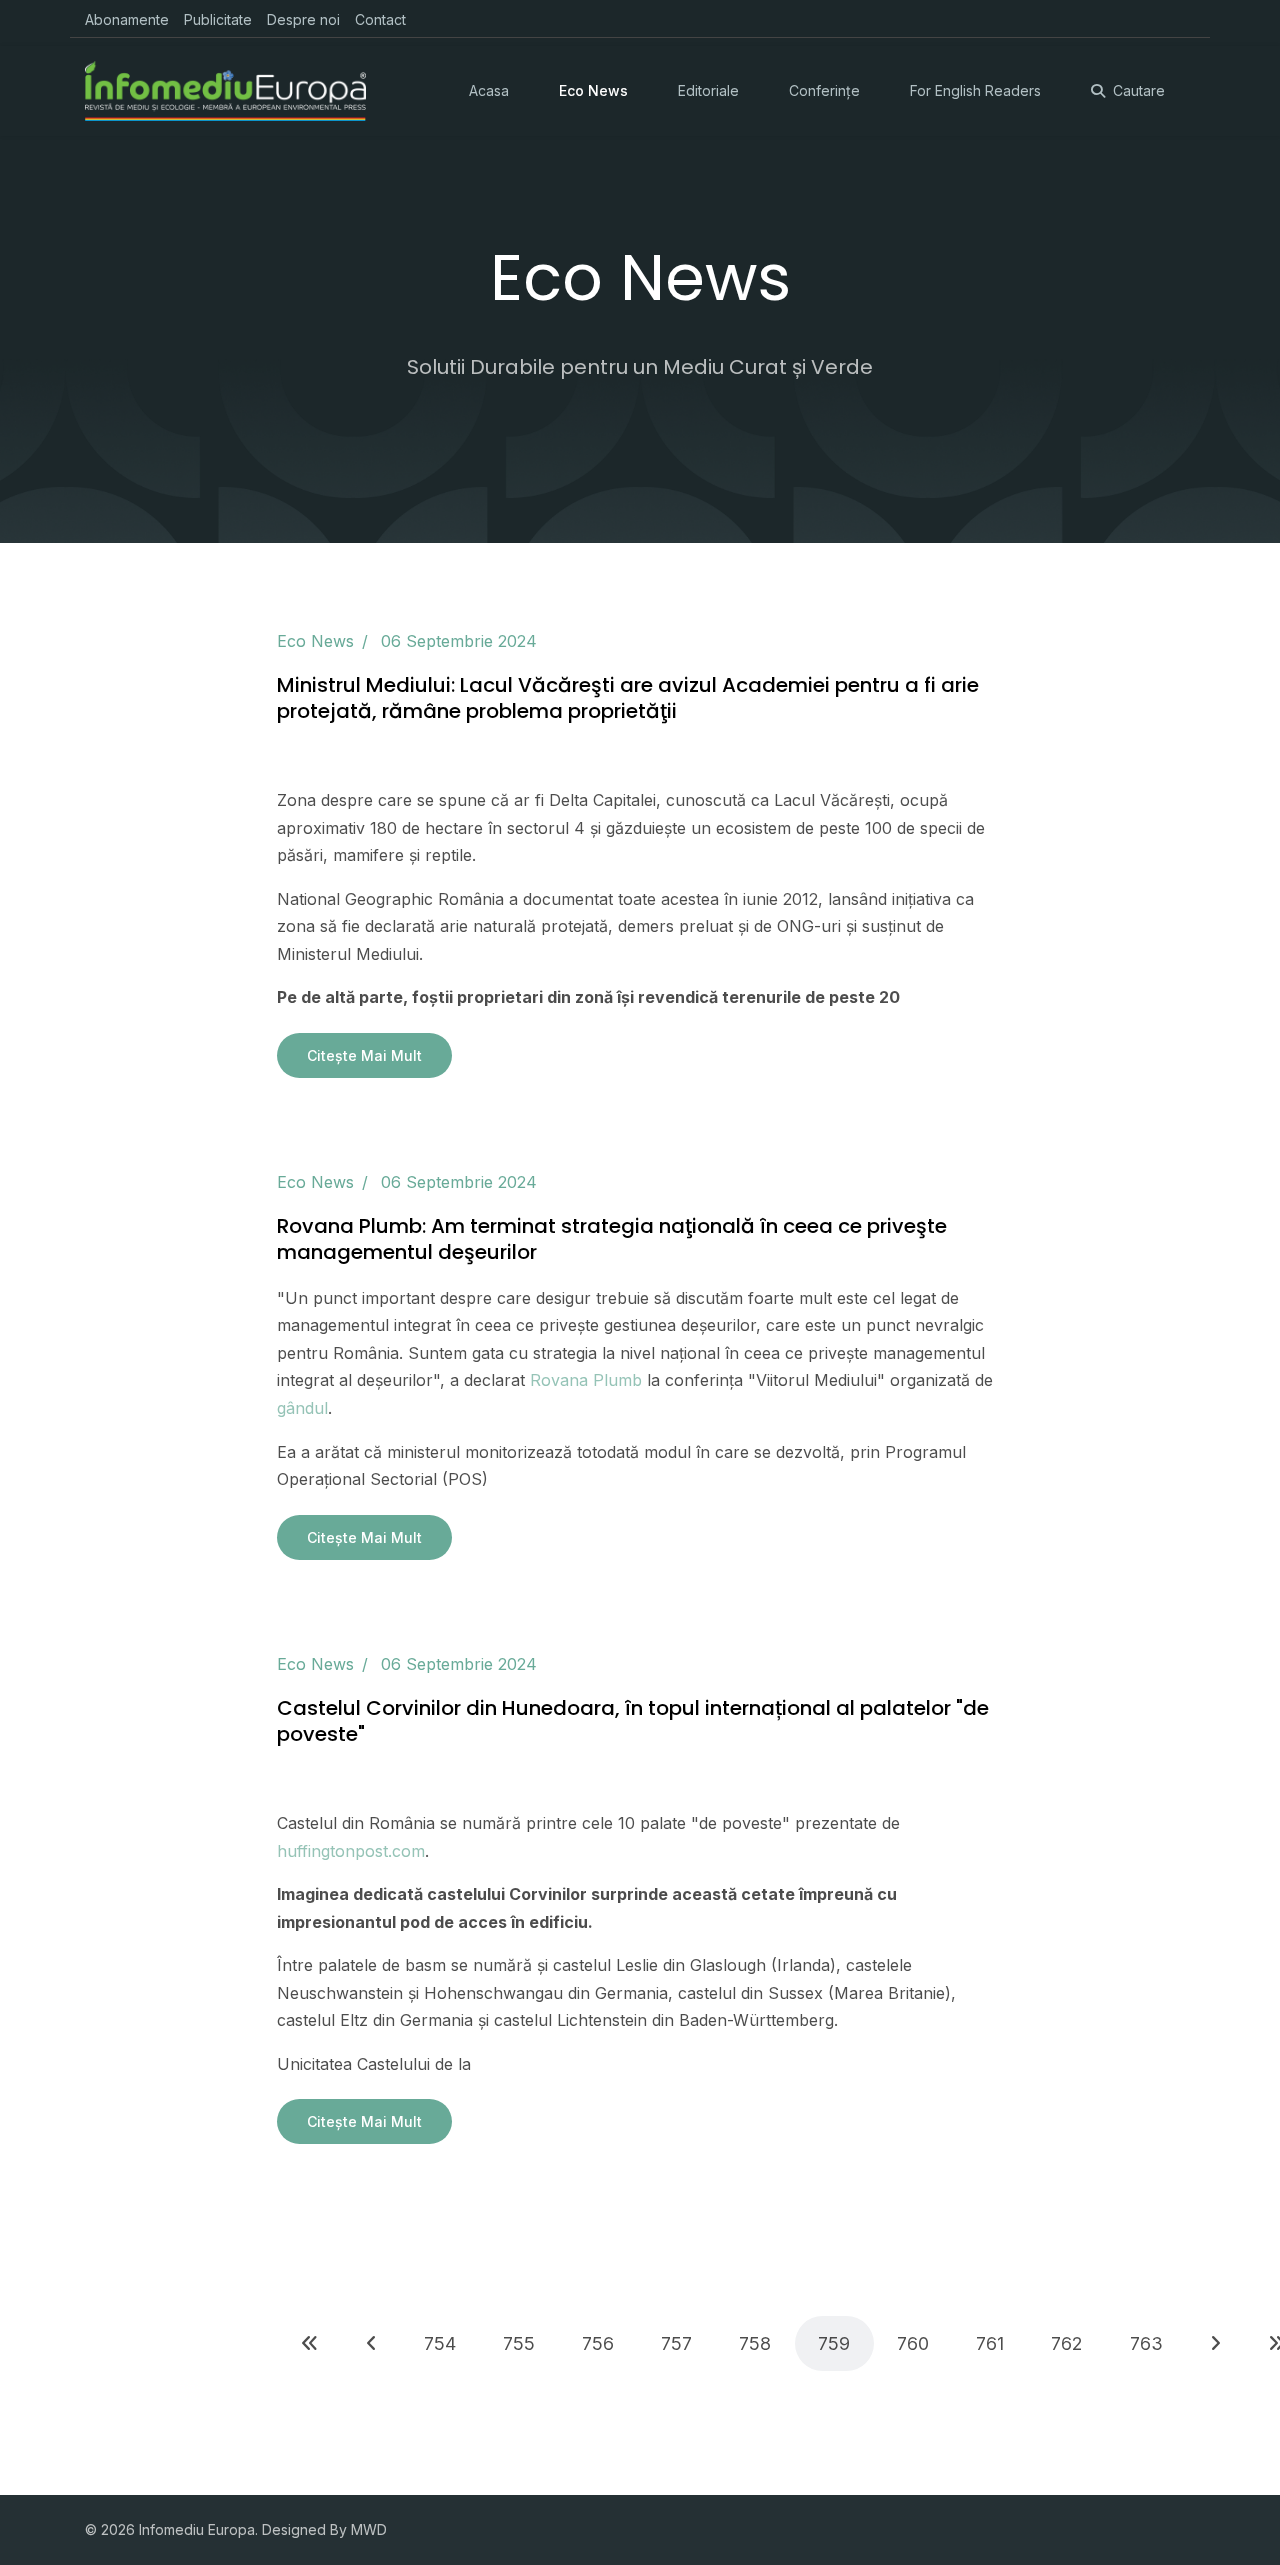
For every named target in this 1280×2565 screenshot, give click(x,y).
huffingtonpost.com (351, 1851)
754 (440, 2343)
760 (913, 2343)
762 (1067, 2343)
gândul (302, 1408)
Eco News (593, 90)
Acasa (489, 90)
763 (1146, 2343)
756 (598, 2343)
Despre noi (303, 19)
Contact (380, 19)
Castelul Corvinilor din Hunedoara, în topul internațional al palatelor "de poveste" (633, 1721)
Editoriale (708, 90)
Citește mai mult (364, 1055)
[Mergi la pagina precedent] (371, 2343)
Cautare (1139, 90)
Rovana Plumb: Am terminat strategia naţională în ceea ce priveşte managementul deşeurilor (612, 1239)
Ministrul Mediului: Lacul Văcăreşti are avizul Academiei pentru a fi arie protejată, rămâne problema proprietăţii (628, 698)
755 (519, 2343)
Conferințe (824, 90)
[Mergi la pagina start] (310, 2343)
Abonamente (127, 19)
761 (990, 2343)
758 (755, 2343)
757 (676, 2343)
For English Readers (975, 90)
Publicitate (218, 19)
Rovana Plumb (586, 1380)
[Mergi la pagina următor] (1215, 2343)
